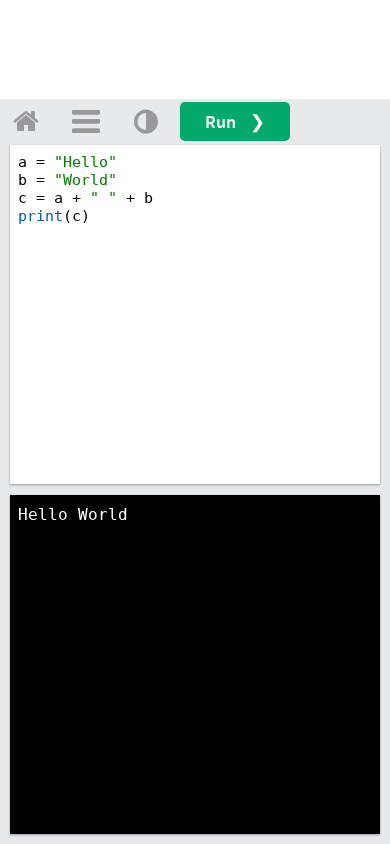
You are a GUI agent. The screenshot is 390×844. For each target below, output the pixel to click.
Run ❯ (235, 121)
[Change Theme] (146, 121)
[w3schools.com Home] (26, 121)
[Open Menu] (86, 121)
